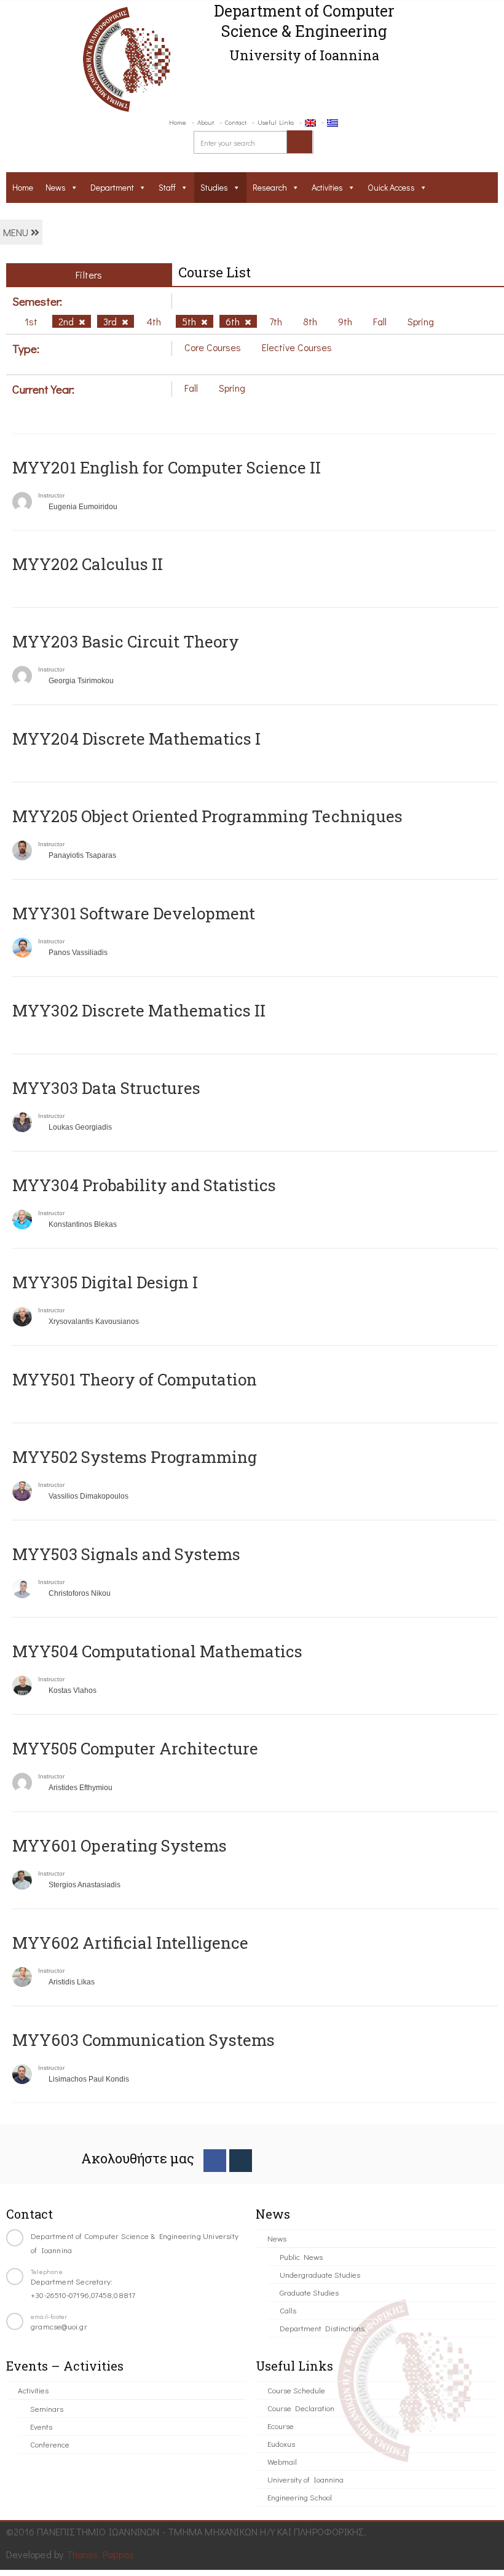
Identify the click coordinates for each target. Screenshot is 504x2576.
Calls (288, 2310)
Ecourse (281, 2426)
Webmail (282, 2461)
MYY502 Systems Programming (135, 1457)
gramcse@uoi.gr (59, 2326)
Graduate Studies (309, 2292)
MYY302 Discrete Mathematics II (139, 1010)
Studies (214, 187)
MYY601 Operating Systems (120, 1845)
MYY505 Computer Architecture (135, 1748)
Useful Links (276, 122)
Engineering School (300, 2497)
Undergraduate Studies (320, 2274)
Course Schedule (296, 2390)
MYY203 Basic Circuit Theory (126, 641)
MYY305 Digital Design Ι (105, 1282)
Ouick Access (391, 187)
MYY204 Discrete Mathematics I (136, 739)
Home (178, 122)
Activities (327, 187)
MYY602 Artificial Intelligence (130, 1943)
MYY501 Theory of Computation (135, 1379)
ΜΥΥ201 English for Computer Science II (167, 467)
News (56, 187)
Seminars (47, 2408)
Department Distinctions (322, 2328)
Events (41, 2426)
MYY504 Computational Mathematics (157, 1651)
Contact (236, 122)
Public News (301, 2257)
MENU (17, 232)
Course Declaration (301, 2408)
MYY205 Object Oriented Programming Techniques (207, 816)
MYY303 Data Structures (106, 1088)
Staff (167, 187)
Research (270, 187)
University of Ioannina (305, 2479)
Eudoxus (281, 2443)
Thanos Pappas (100, 2554)
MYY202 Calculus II (88, 564)
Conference (50, 2444)
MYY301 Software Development (134, 913)
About (206, 122)
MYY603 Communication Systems (144, 2040)
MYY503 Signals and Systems (126, 1554)
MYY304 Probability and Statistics (144, 1185)
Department (112, 187)
